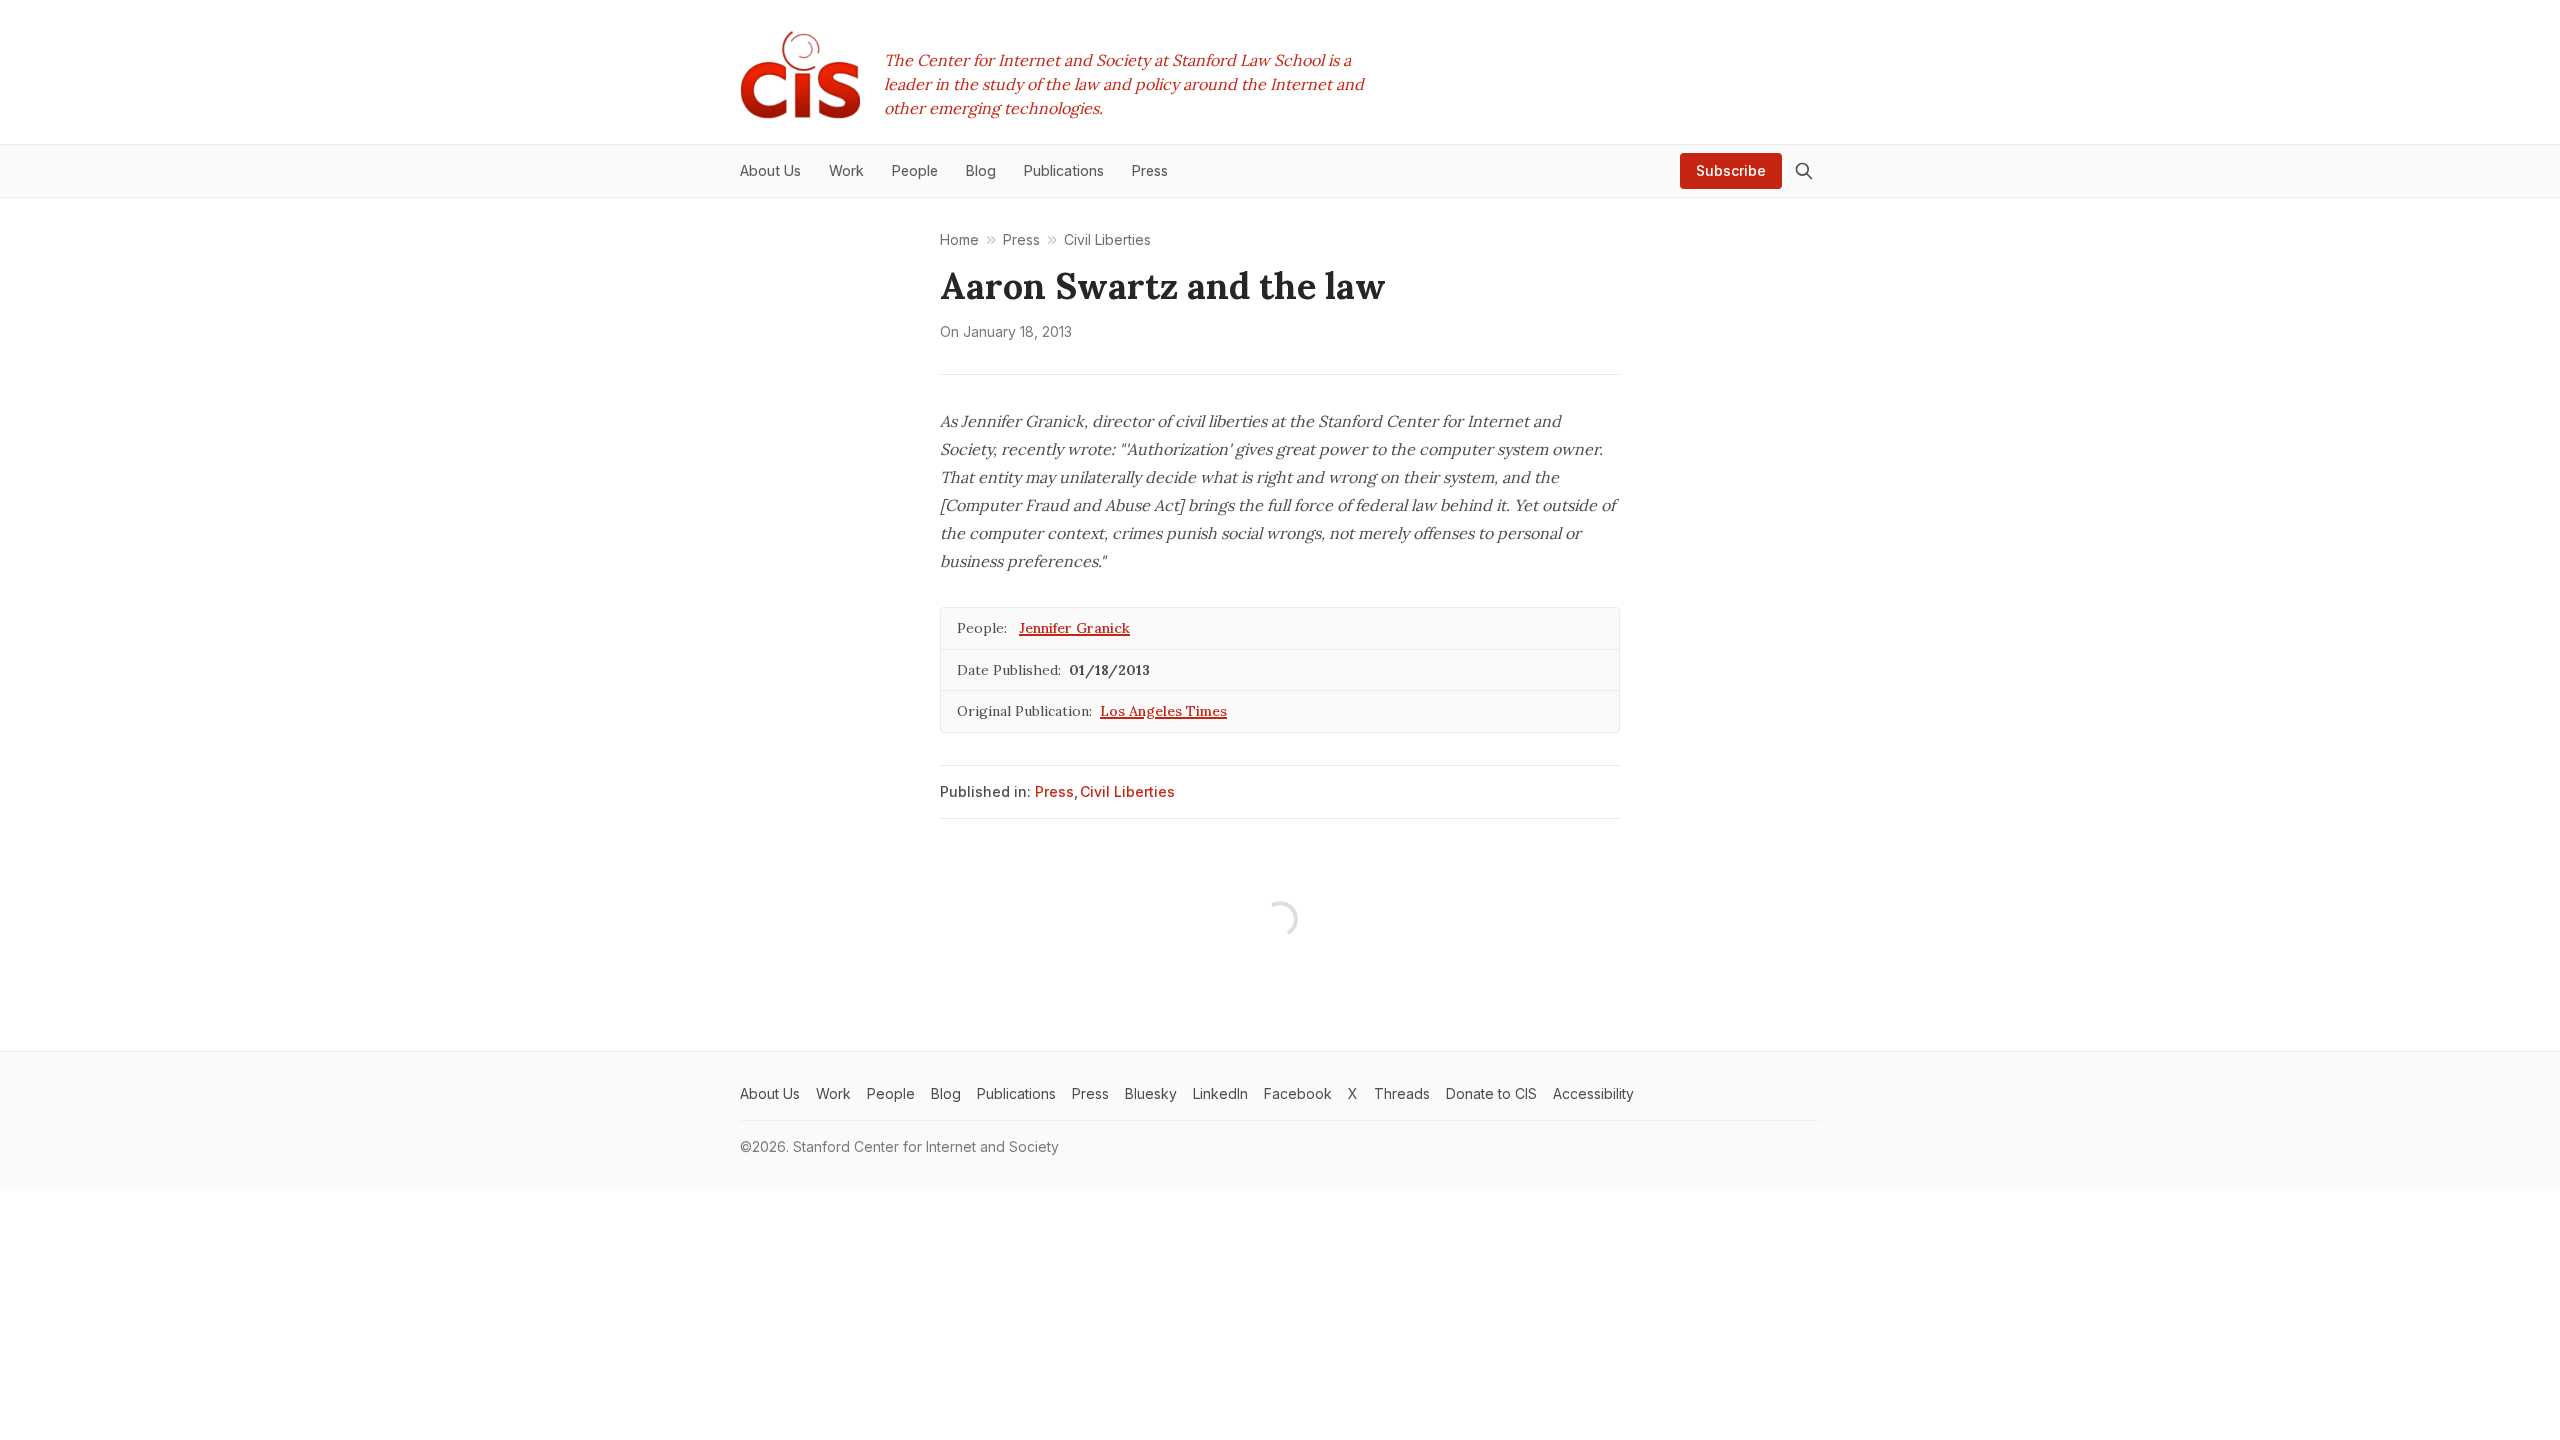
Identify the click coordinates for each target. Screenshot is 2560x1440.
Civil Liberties (1127, 791)
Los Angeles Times (1163, 711)
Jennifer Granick (1074, 628)
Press (1054, 791)
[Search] (1804, 171)
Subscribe (1731, 170)
